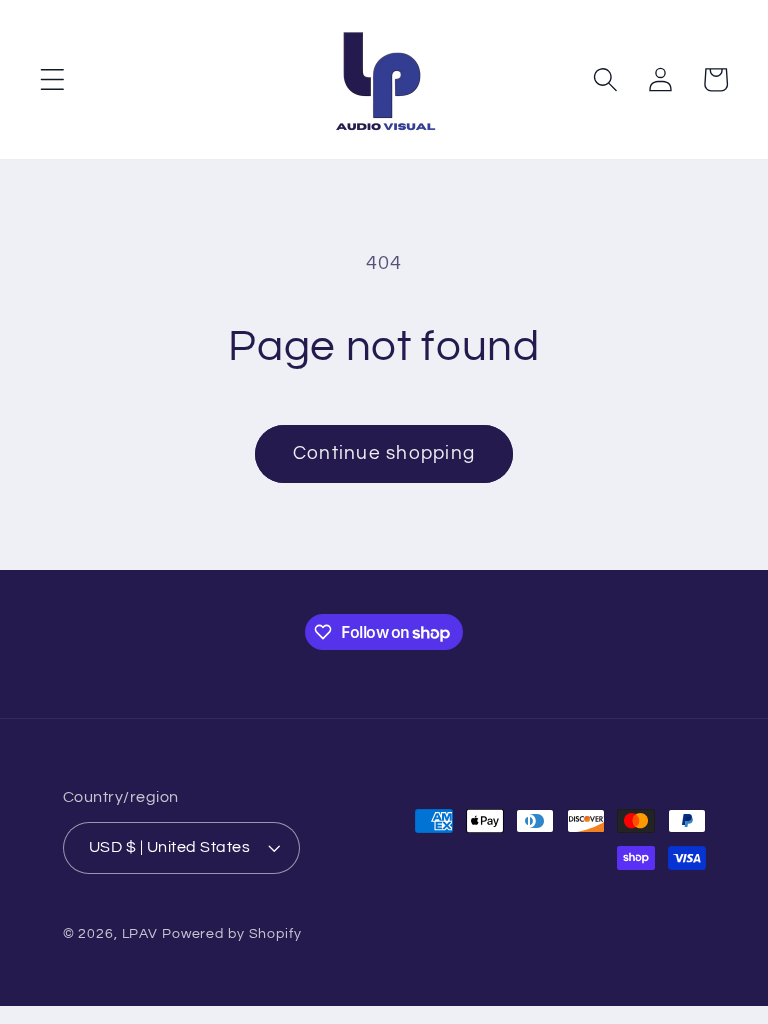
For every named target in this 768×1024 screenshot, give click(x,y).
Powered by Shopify (232, 934)
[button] (52, 79)
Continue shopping (384, 453)
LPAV (140, 934)
